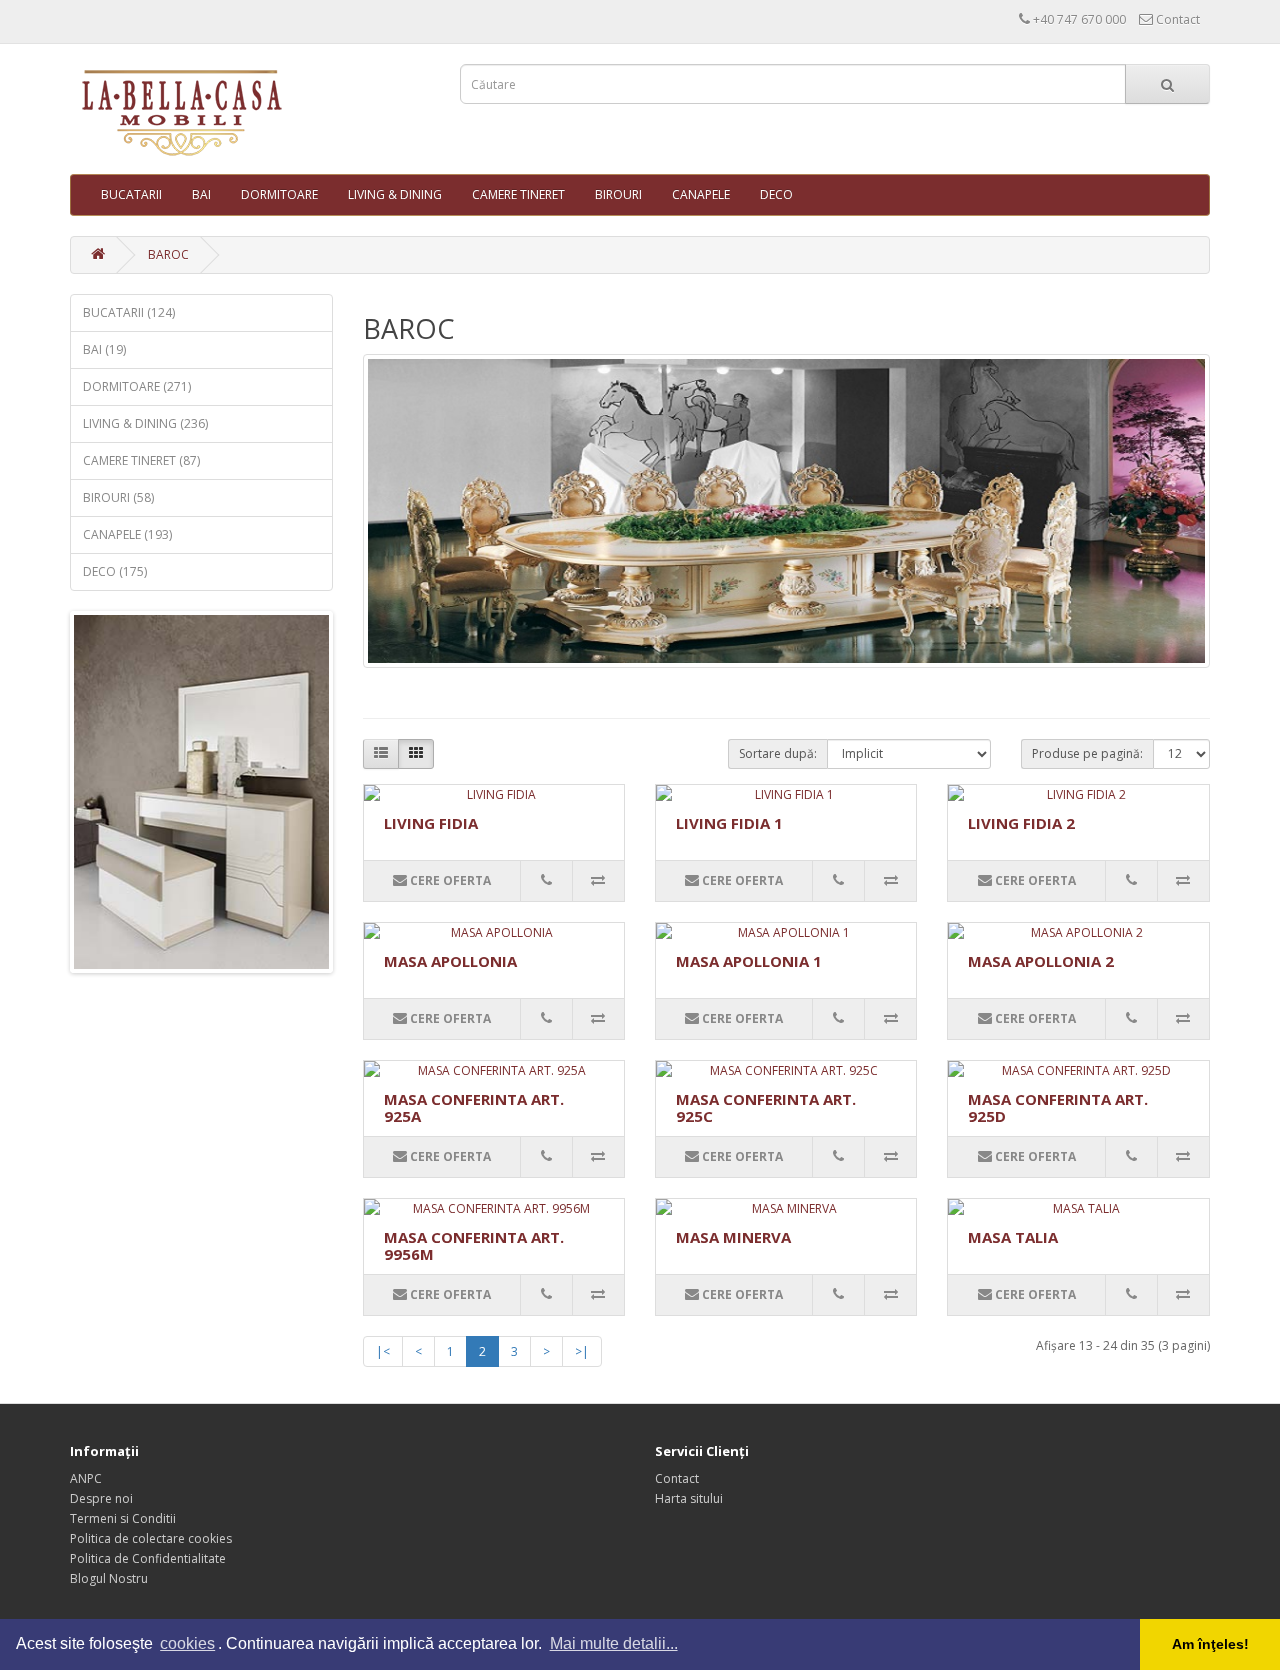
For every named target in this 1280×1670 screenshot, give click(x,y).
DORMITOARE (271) (137, 386)
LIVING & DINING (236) (145, 423)
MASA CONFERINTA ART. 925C (766, 1107)
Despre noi (101, 1498)
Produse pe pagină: (1087, 753)
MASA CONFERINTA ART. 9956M (474, 1245)
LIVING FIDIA (431, 823)
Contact (677, 1478)
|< (383, 1351)
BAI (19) (104, 349)
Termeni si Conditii (123, 1518)
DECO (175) (115, 571)
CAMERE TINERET (518, 194)
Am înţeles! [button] (1210, 1644)
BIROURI (618, 194)
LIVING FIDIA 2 (1021, 823)
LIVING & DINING (395, 194)
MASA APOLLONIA (450, 961)
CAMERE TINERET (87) (141, 460)
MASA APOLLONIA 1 (749, 961)
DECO (776, 194)
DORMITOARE (279, 194)
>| (582, 1351)
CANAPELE (701, 194)
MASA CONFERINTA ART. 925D (1058, 1107)
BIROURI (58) (118, 497)
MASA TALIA (1013, 1237)
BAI (201, 194)
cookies (187, 1643)
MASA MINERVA (733, 1237)
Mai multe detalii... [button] (614, 1643)
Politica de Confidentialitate (148, 1558)
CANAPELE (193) (127, 534)
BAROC (168, 254)
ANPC (86, 1478)
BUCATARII (131, 194)
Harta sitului (689, 1498)
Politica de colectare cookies (151, 1538)
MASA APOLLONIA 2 (1041, 961)
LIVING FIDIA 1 (729, 823)
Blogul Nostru (109, 1578)
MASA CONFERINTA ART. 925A (474, 1107)
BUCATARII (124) (129, 312)
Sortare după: (778, 753)
